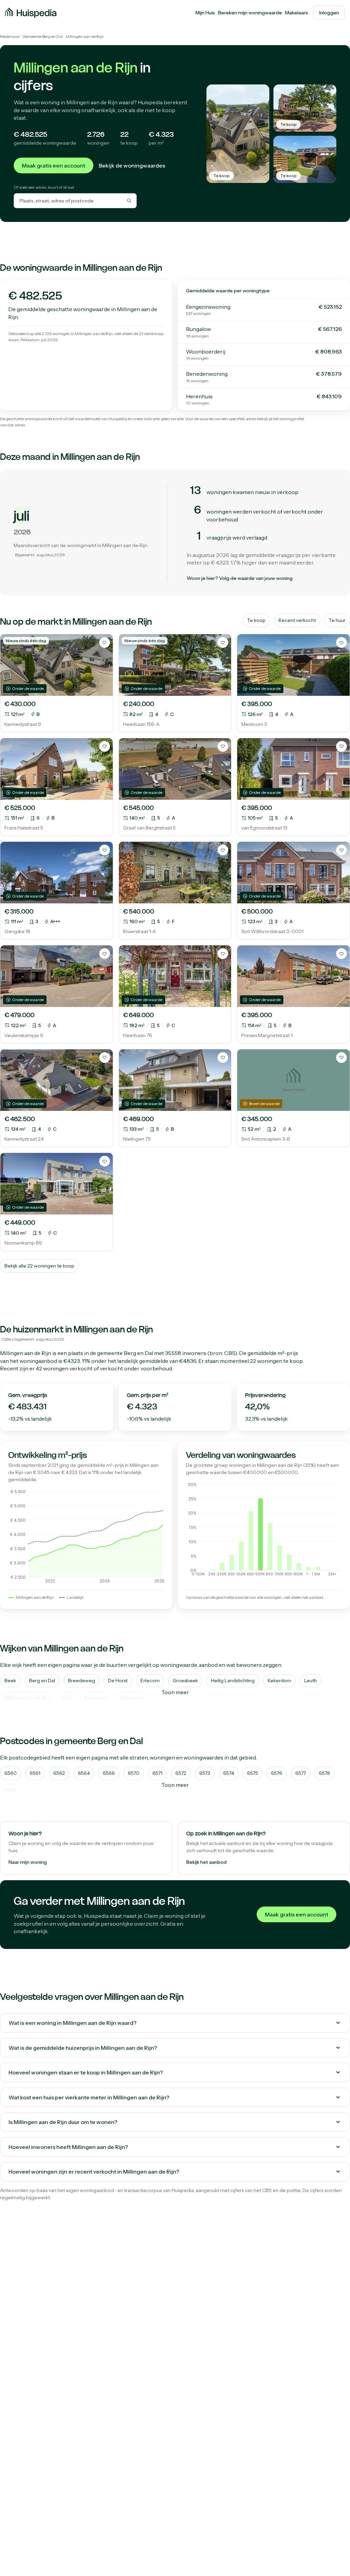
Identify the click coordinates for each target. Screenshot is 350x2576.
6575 (253, 1773)
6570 (134, 1773)
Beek (10, 1681)
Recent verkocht (297, 620)
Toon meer (175, 1692)
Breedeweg (82, 1681)
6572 (181, 1773)
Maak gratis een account (53, 165)
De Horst (118, 1681)
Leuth (311, 1681)
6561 (35, 1773)
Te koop (256, 620)
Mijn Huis (205, 13)
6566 (109, 1773)
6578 (325, 1773)
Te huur (337, 620)
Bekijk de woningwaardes (132, 165)
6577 (301, 1773)
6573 (205, 1773)
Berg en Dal (138, 1353)
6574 (229, 1773)
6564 (84, 1773)
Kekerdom (279, 1681)
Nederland (10, 36)
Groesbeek (185, 1681)
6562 (59, 1773)
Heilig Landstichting (233, 1681)
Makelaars (297, 13)
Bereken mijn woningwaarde (250, 13)
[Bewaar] (105, 642)
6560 (11, 1773)
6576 (277, 1773)
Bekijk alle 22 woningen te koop (39, 1266)
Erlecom (150, 1681)
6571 (157, 1773)
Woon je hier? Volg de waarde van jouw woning (240, 578)
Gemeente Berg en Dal (43, 36)
